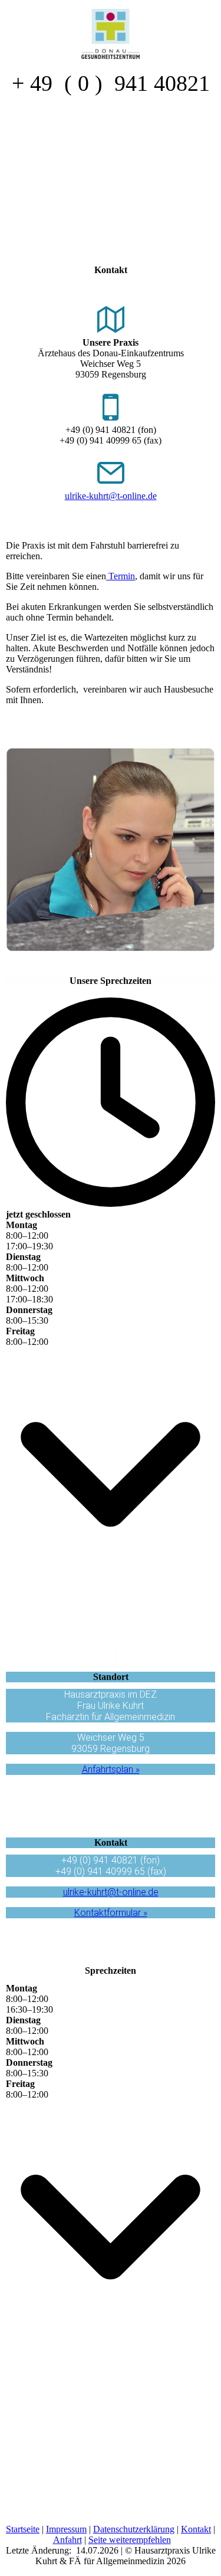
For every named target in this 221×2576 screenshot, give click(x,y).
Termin (121, 576)
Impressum (66, 2529)
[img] (111, 29)
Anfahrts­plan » (111, 1769)
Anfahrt (67, 2540)
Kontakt (196, 2529)
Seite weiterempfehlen (130, 2540)
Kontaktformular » (111, 1913)
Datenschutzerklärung (134, 2529)
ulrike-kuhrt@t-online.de (111, 496)
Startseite (23, 2529)
